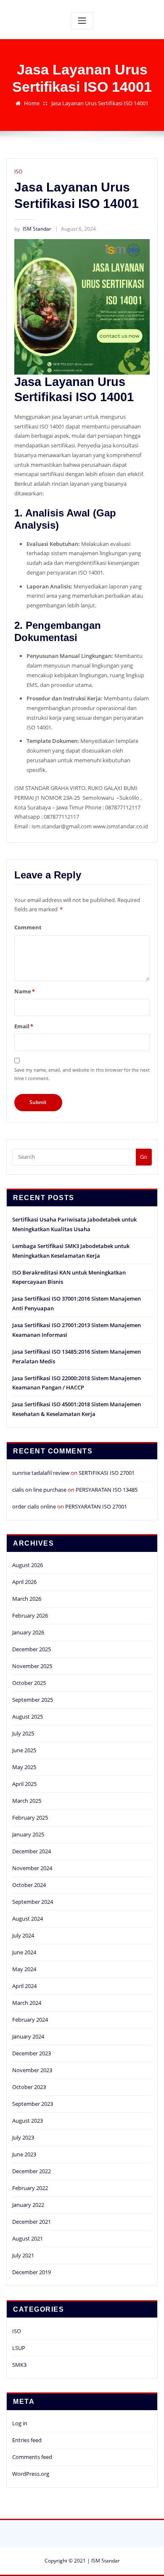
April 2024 (24, 1986)
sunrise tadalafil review (41, 1473)
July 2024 (23, 1935)
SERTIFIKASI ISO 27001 (107, 1473)
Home (32, 103)
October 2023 (29, 2087)
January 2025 (28, 1834)
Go (144, 1157)
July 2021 (23, 2255)
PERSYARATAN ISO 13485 (107, 1490)
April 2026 (24, 1582)
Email (24, 1026)
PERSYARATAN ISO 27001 (96, 1506)
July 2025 (23, 1733)
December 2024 (32, 1851)
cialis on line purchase (39, 1490)
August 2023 (28, 2121)
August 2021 (28, 2238)
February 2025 (30, 1818)
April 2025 (24, 1784)
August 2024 (28, 1919)
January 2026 (28, 1632)
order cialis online (34, 1506)
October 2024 (29, 1885)
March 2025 (27, 1801)
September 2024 (33, 1902)
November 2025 (32, 1666)
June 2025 (24, 1750)
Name (25, 991)
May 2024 (24, 1969)
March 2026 (27, 1599)
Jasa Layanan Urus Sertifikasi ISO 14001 (100, 103)
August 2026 (28, 1565)
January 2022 (28, 2205)
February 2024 (30, 2020)
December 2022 (32, 2171)
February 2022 (30, 2188)
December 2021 (32, 2222)
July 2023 (23, 2137)
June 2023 (24, 2154)
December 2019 (32, 2272)
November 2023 (32, 2070)
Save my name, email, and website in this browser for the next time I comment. (82, 1074)
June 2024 (24, 1952)
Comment (28, 927)
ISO (18, 172)
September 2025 (33, 1700)
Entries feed (27, 2440)
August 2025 (28, 1716)
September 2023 (33, 2104)
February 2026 (30, 1615)
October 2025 (29, 1683)
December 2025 (32, 1649)
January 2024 (28, 2036)
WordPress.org (31, 2474)
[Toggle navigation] (82, 21)
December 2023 (32, 2053)
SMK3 (19, 2365)
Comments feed (32, 2457)
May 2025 (24, 1767)
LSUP (19, 2348)
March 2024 (27, 2003)
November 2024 (32, 1868)
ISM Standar (33, 229)
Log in (20, 2423)
